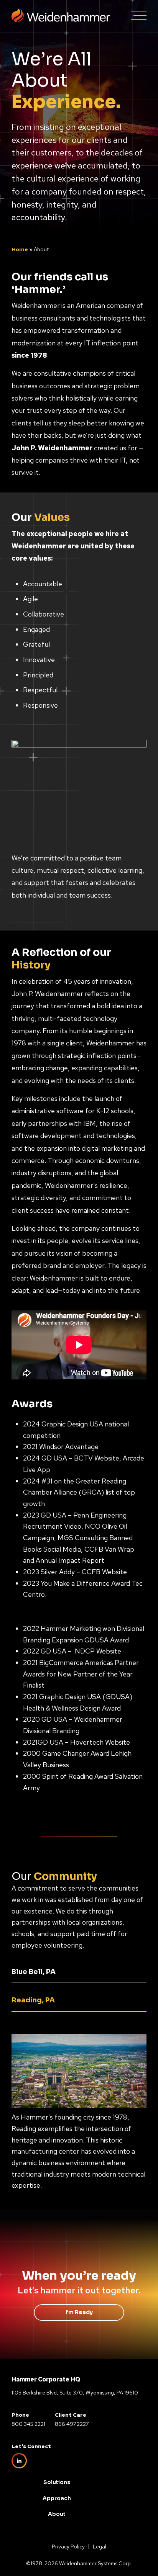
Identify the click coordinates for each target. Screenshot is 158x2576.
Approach (57, 2498)
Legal (100, 2547)
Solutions (57, 2482)
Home (20, 249)
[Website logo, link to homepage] (61, 24)
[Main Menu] (139, 17)
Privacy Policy (68, 2547)
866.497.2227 (72, 2424)
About (57, 2514)
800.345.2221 (28, 2424)
